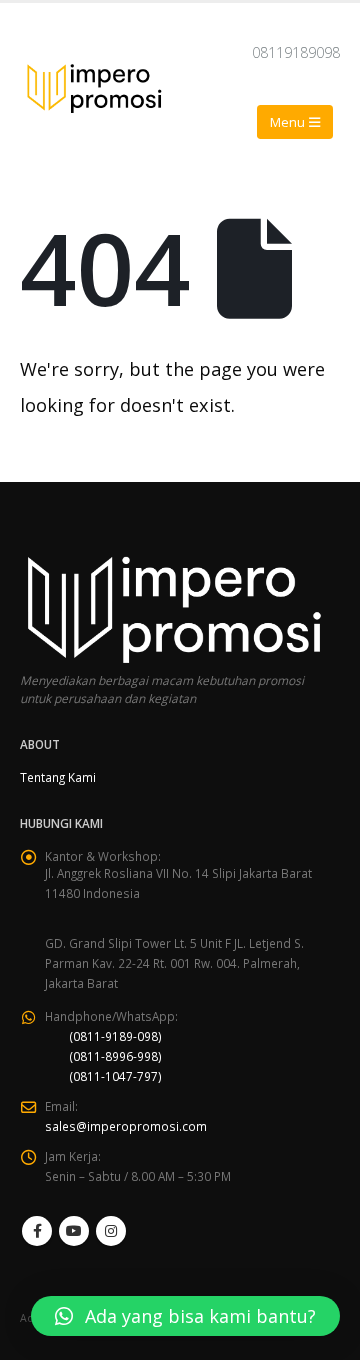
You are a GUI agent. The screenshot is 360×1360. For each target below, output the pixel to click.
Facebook (37, 1231)
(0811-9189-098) (116, 1036)
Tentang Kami (58, 777)
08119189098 (296, 52)
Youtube (74, 1231)
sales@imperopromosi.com (126, 1126)
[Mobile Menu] (295, 122)
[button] (185, 1316)
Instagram (111, 1231)
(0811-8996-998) (116, 1056)
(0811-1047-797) (116, 1076)
